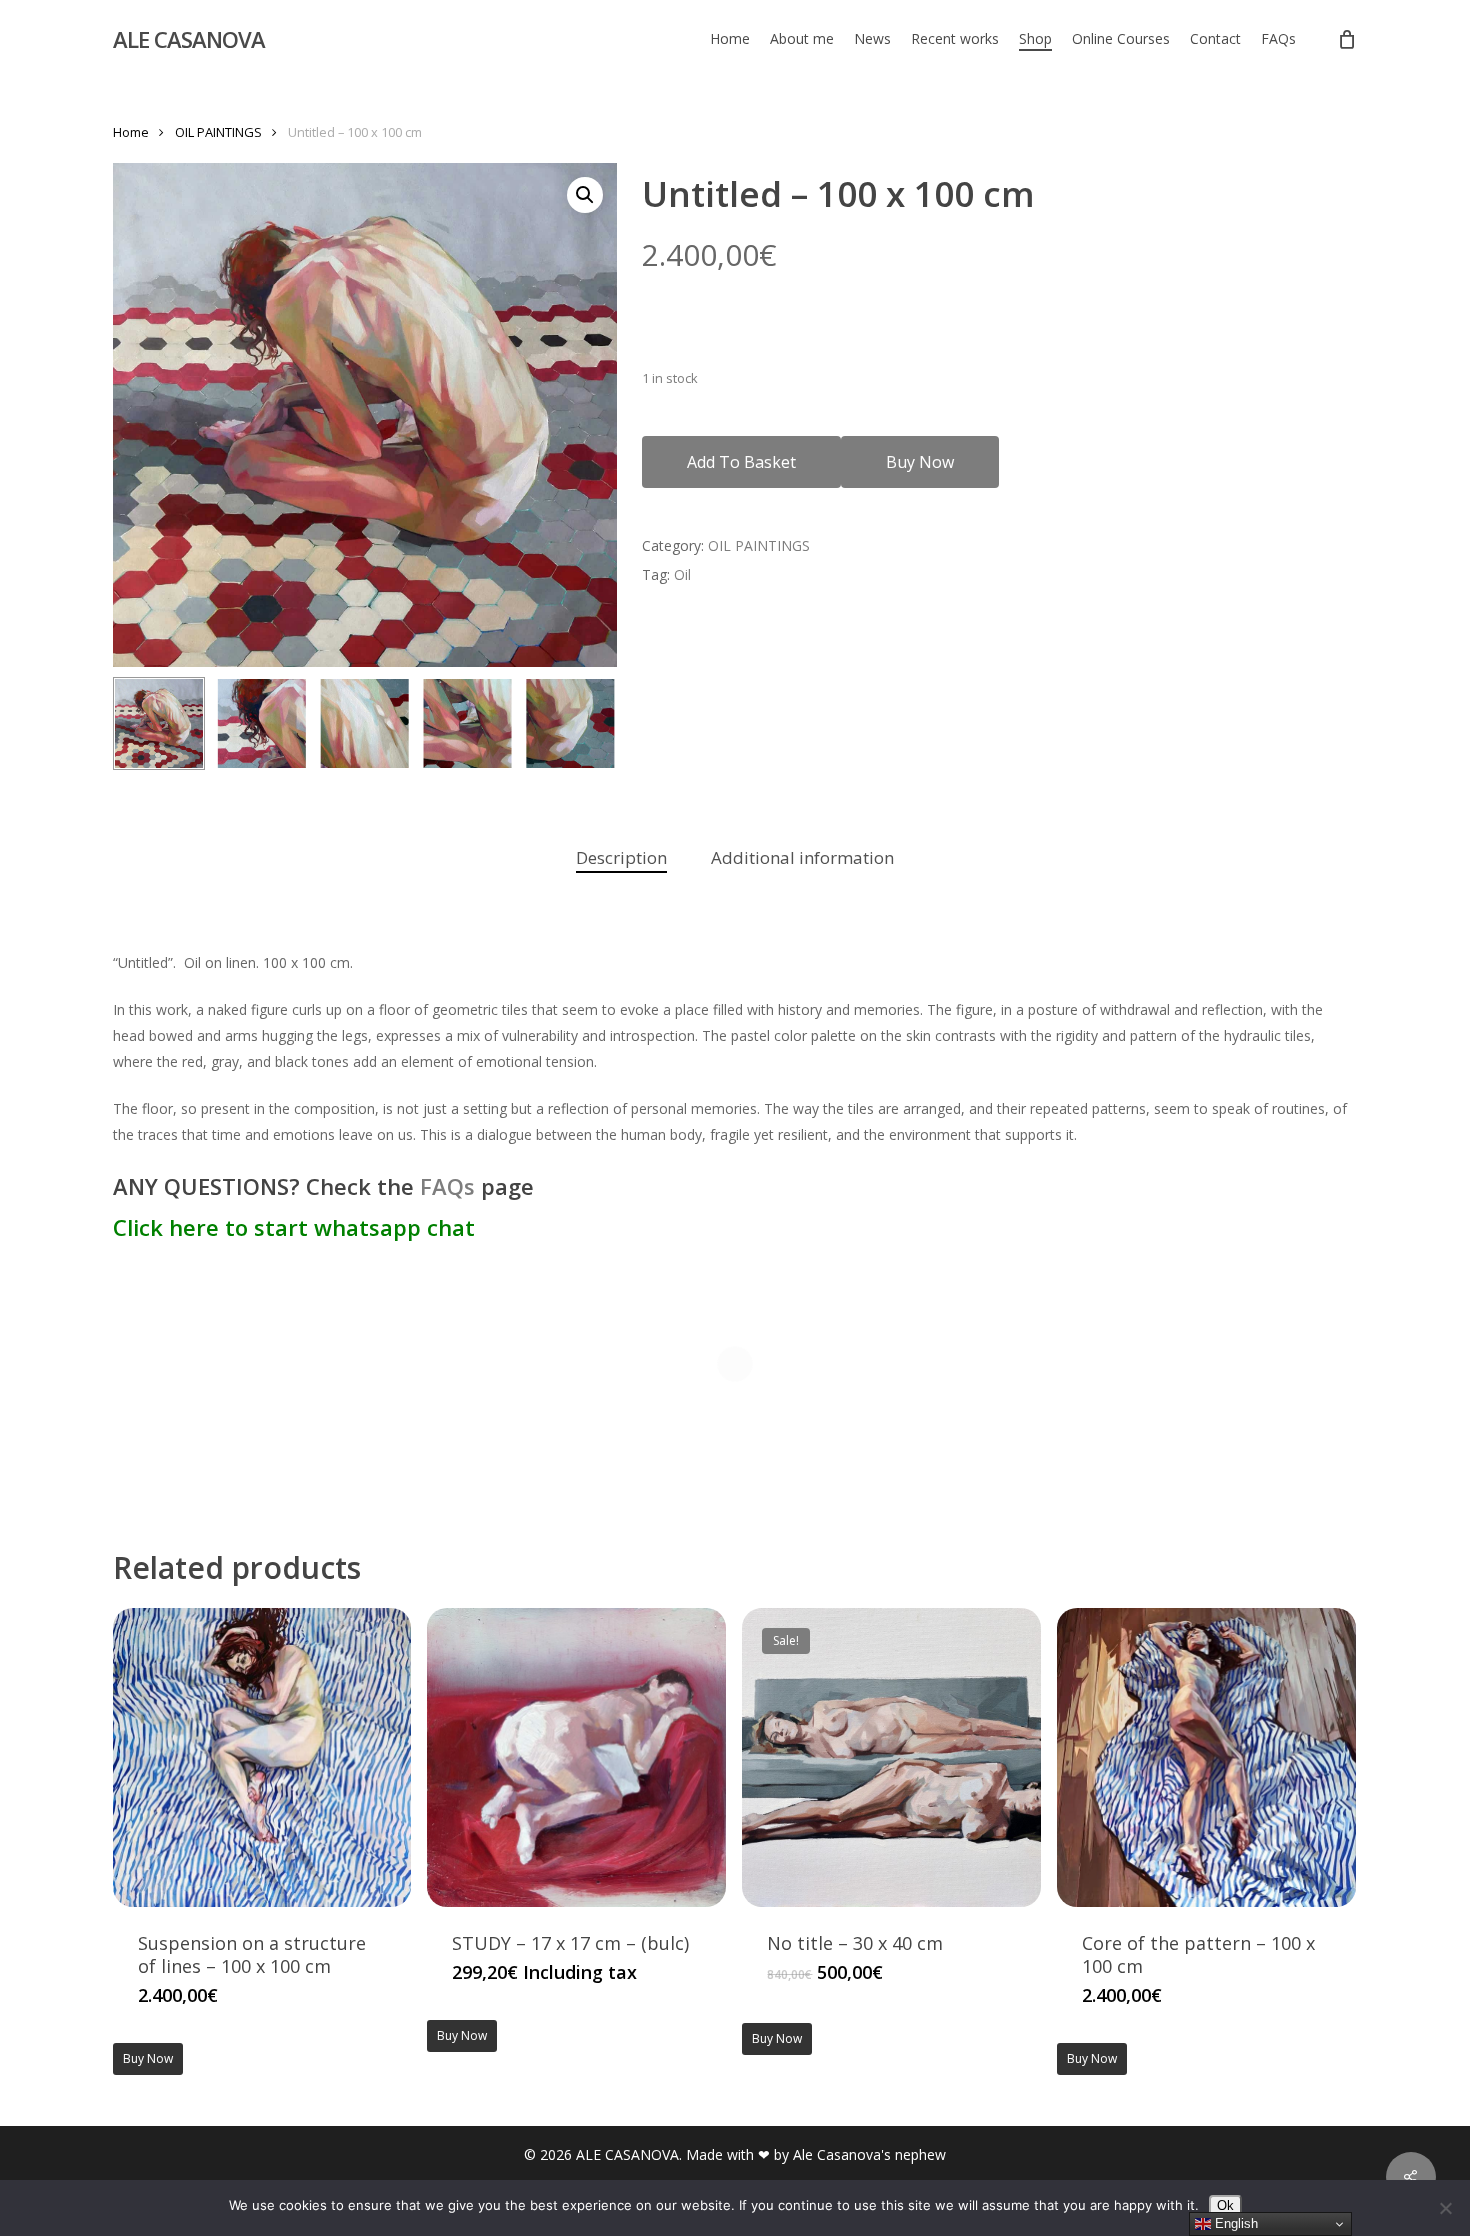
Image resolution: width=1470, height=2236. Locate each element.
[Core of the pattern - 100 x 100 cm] (1206, 1757)
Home (131, 132)
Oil (682, 574)
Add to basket (741, 462)
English (1234, 2223)
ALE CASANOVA (189, 39)
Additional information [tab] (802, 857)
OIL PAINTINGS (218, 132)
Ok (1225, 2205)
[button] (585, 195)
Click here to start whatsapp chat (297, 1227)
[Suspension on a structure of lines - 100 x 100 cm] (262, 1757)
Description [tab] (621, 857)
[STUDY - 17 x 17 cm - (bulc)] (576, 1757)
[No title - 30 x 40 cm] (891, 1757)
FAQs (447, 1186)
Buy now (920, 462)
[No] (1445, 2208)
